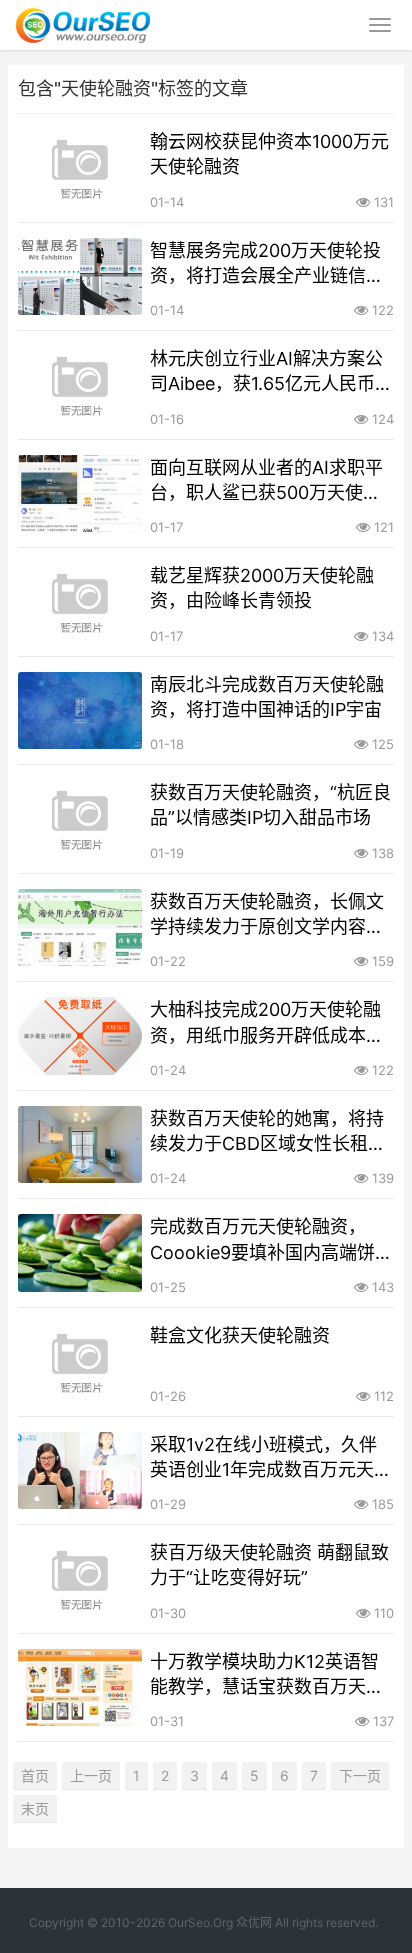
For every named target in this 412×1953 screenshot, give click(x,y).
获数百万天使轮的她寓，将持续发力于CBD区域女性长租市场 (268, 1132)
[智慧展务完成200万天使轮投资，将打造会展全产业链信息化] (80, 277)
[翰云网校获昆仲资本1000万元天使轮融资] (80, 168)
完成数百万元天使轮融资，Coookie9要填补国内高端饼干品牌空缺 (271, 1240)
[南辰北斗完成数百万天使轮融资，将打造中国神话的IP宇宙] (80, 711)
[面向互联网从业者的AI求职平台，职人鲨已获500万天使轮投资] (80, 494)
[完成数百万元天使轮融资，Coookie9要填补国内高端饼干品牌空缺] (80, 1253)
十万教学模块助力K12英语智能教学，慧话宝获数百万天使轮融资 (267, 1675)
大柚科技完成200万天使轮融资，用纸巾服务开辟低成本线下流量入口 (267, 1023)
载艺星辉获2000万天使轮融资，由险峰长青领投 (262, 588)
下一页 (360, 1775)
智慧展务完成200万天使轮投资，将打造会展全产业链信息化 (267, 264)
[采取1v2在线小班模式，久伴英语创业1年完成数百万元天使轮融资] (80, 1471)
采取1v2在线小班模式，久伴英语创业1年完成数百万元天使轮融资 (271, 1458)
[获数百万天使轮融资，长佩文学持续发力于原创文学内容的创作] (80, 928)
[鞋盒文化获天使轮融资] (80, 1362)
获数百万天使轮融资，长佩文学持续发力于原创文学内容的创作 (267, 915)
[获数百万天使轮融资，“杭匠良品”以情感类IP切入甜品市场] (80, 819)
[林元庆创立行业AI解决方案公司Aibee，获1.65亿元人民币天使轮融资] (80, 385)
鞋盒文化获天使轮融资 (240, 1335)
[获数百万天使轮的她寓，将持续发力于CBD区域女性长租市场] (80, 1145)
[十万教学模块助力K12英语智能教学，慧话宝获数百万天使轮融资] (80, 1688)
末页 (35, 1808)
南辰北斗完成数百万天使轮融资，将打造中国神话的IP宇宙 (267, 697)
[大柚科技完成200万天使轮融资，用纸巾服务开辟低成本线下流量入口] (80, 1036)
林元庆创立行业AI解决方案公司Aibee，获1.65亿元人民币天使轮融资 (271, 372)
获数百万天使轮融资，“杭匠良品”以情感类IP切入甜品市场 (270, 805)
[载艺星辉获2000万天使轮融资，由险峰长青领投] (80, 602)
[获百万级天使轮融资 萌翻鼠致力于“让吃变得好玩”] (80, 1579)
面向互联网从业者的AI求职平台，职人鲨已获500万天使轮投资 (266, 481)
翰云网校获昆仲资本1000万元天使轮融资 (269, 154)
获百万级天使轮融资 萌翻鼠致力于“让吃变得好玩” (269, 1565)
